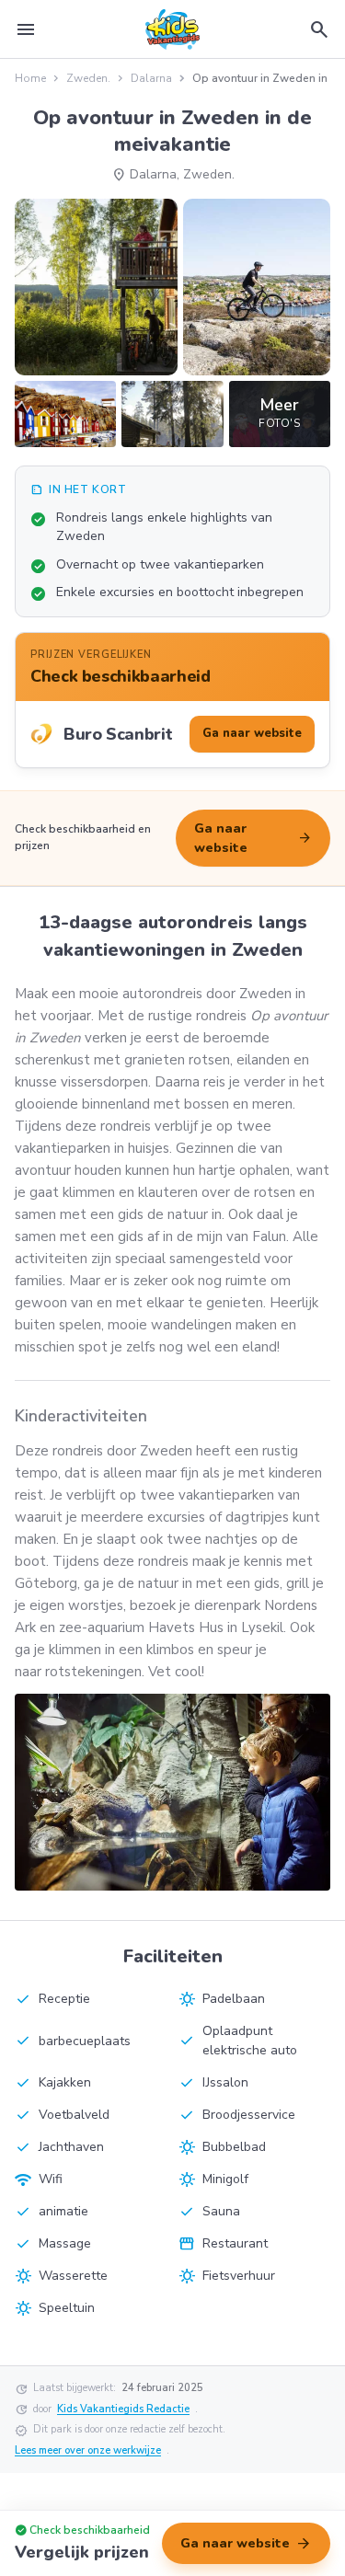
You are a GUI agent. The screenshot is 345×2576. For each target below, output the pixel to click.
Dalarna (151, 78)
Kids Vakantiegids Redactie (123, 2409)
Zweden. (88, 78)
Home (30, 78)
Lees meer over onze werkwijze (88, 2450)
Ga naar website (253, 838)
